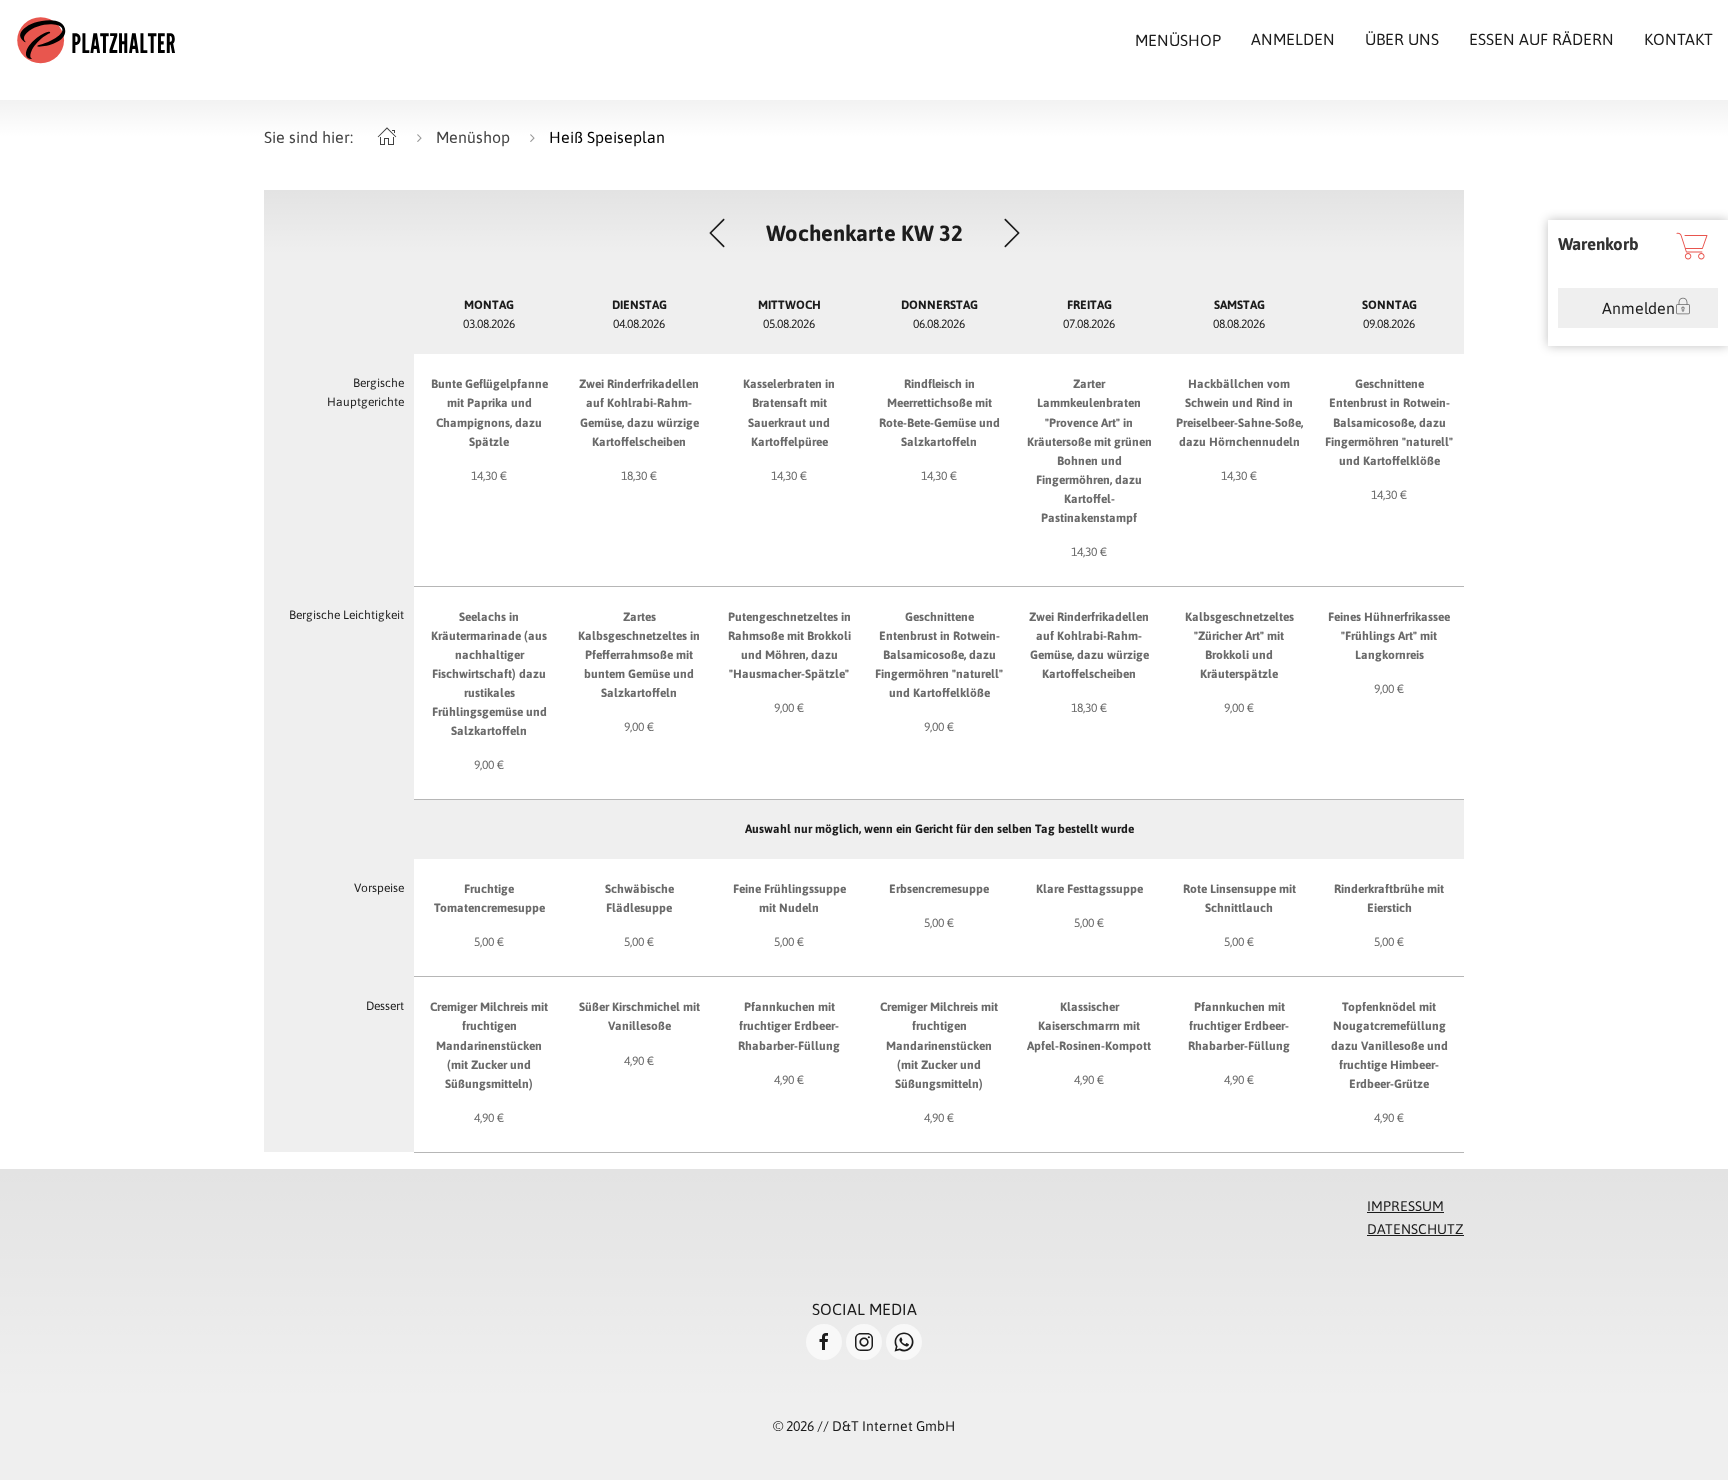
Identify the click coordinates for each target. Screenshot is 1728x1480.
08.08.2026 (1239, 314)
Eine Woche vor (1012, 233)
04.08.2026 (639, 314)
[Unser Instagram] (864, 1342)
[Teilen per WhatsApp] (904, 1342)
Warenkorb (1598, 244)
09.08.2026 (1389, 314)
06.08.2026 (939, 314)
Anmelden (1638, 308)
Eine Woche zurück (717, 233)
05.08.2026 (789, 314)
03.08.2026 (489, 314)
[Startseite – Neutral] (387, 137)
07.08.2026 (1089, 314)
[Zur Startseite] (96, 40)
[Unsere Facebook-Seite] (824, 1342)
